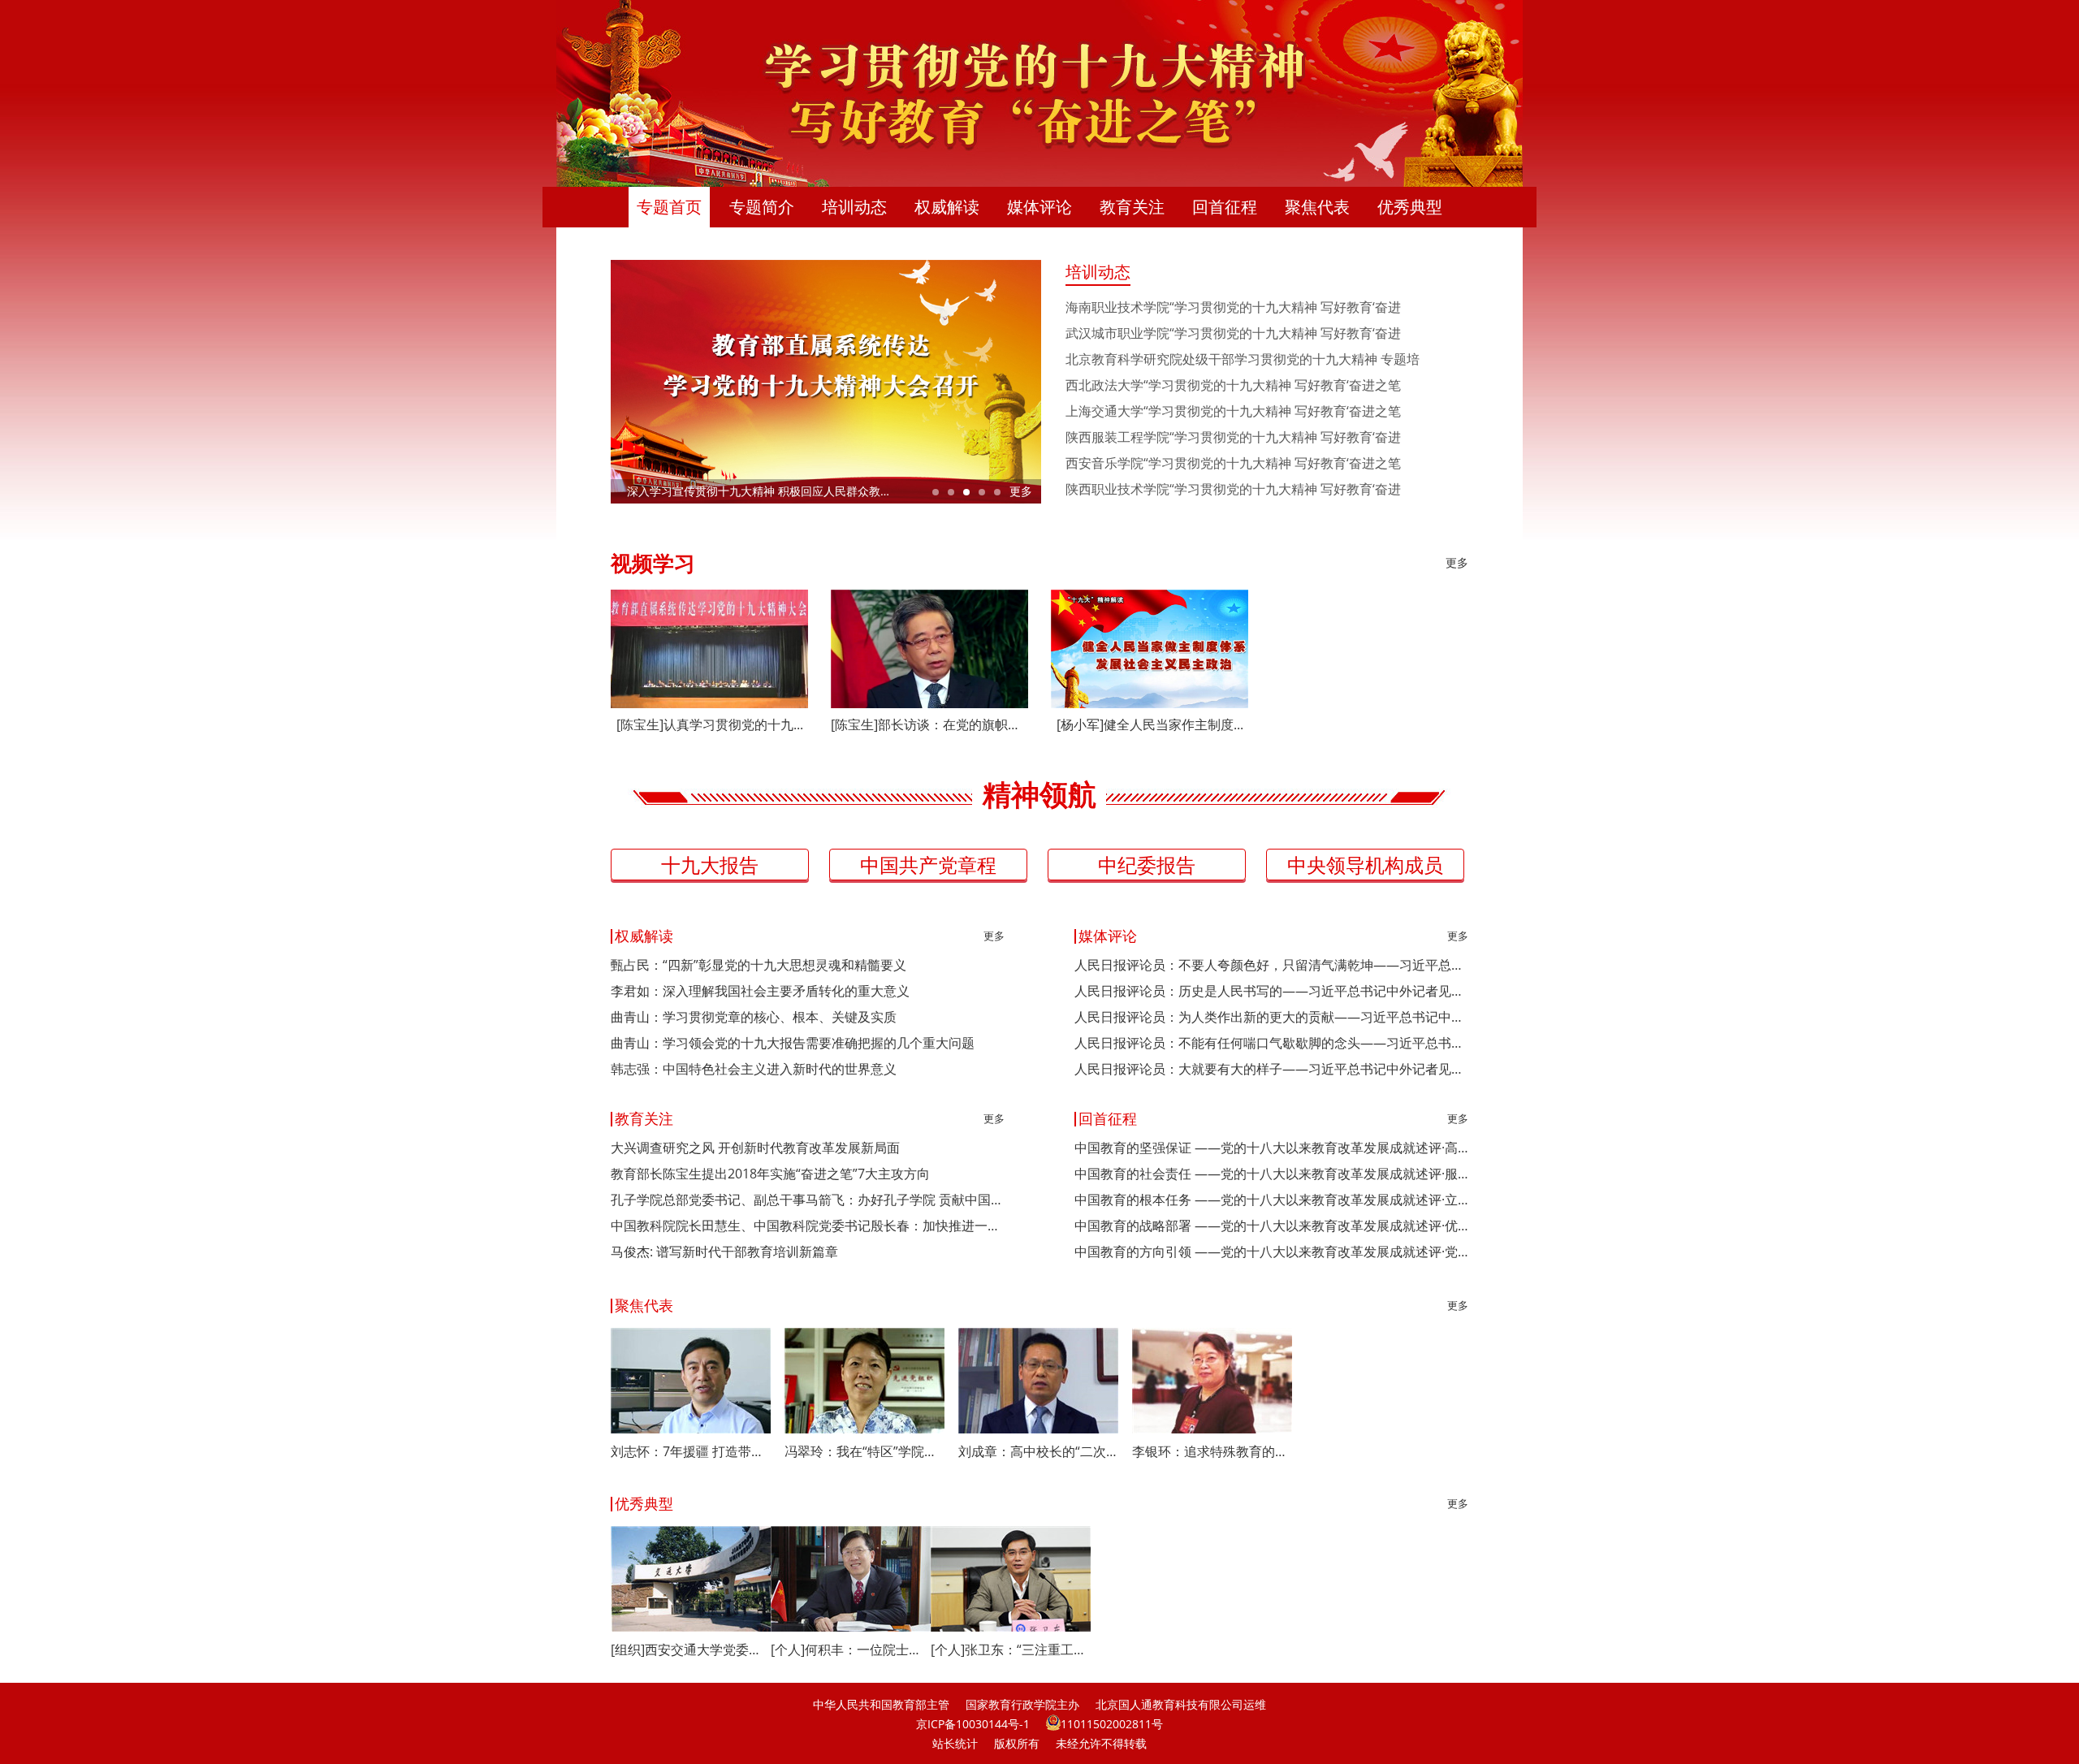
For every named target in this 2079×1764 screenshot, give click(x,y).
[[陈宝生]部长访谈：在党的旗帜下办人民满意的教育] (929, 649)
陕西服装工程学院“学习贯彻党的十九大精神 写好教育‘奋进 (1233, 437)
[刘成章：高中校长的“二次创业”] (1038, 1381)
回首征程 (1225, 207)
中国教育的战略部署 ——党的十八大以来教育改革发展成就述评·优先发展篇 (1271, 1226)
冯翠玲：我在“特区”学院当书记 (864, 1451)
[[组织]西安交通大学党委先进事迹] (691, 1579)
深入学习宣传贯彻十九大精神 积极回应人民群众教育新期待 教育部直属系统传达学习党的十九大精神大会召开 (834, 491)
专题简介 (762, 207)
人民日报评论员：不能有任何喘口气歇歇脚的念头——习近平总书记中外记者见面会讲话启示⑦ (1271, 1043)
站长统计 (955, 1743)
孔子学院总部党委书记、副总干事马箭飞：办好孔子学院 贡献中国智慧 (808, 1200)
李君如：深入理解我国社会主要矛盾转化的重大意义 (760, 991)
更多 (1021, 491)
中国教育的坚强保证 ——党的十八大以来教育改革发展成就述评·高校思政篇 (1271, 1148)
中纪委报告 (1147, 865)
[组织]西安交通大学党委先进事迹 (691, 1649)
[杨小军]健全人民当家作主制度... (1150, 724)
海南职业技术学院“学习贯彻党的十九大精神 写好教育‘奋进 (1233, 307)
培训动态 (854, 207)
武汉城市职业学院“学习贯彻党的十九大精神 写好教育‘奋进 (1233, 333)
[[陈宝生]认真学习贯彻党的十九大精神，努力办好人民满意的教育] (709, 649)
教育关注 (1132, 207)
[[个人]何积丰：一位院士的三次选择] (851, 1579)
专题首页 (669, 207)
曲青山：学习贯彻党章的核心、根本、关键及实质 (754, 1017)
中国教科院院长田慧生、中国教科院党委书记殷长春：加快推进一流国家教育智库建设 (808, 1226)
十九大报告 (710, 865)
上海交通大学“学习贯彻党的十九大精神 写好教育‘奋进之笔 (1233, 411)
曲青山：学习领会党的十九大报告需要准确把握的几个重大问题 (793, 1043)
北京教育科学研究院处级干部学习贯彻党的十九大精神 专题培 (1243, 359)
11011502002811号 (1112, 1724)
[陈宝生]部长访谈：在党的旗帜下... (929, 724)
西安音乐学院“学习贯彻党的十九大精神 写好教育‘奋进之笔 (1233, 463)
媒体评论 (1039, 207)
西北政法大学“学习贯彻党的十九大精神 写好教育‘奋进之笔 (1233, 385)
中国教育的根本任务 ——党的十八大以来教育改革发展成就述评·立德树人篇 (1271, 1200)
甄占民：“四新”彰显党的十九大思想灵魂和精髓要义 (759, 965)
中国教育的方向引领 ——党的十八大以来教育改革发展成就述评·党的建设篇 (1271, 1252)
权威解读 (947, 207)
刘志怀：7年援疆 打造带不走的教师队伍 (691, 1451)
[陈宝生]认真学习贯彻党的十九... (710, 724)
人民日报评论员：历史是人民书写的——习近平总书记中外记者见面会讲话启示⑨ (1271, 991)
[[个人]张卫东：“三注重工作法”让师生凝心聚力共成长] (1011, 1579)
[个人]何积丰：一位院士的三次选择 (851, 1649)
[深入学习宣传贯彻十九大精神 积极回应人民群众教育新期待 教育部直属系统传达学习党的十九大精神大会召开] (826, 382)
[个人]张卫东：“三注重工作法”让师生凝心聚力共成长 (1011, 1649)
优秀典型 (1410, 207)
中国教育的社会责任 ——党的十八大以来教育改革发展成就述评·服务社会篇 (1271, 1174)
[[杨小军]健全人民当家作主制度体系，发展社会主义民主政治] (1150, 649)
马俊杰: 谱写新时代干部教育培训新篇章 (724, 1252)
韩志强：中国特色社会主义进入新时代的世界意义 (754, 1069)
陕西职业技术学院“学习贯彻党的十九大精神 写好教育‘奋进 (1233, 489)
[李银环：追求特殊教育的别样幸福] (1212, 1381)
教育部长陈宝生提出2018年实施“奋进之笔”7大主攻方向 (770, 1174)
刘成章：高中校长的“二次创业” (1038, 1451)
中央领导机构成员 (1365, 865)
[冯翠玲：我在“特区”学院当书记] (864, 1381)
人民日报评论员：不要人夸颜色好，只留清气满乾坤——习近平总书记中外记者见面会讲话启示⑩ (1271, 965)
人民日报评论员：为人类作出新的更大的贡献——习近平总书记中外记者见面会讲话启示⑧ (1271, 1017)
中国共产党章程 (928, 865)
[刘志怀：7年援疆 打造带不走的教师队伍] (691, 1381)
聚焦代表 (1317, 207)
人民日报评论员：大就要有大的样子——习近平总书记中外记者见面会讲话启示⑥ (1271, 1069)
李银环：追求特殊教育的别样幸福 (1212, 1451)
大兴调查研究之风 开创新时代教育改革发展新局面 (755, 1148)
